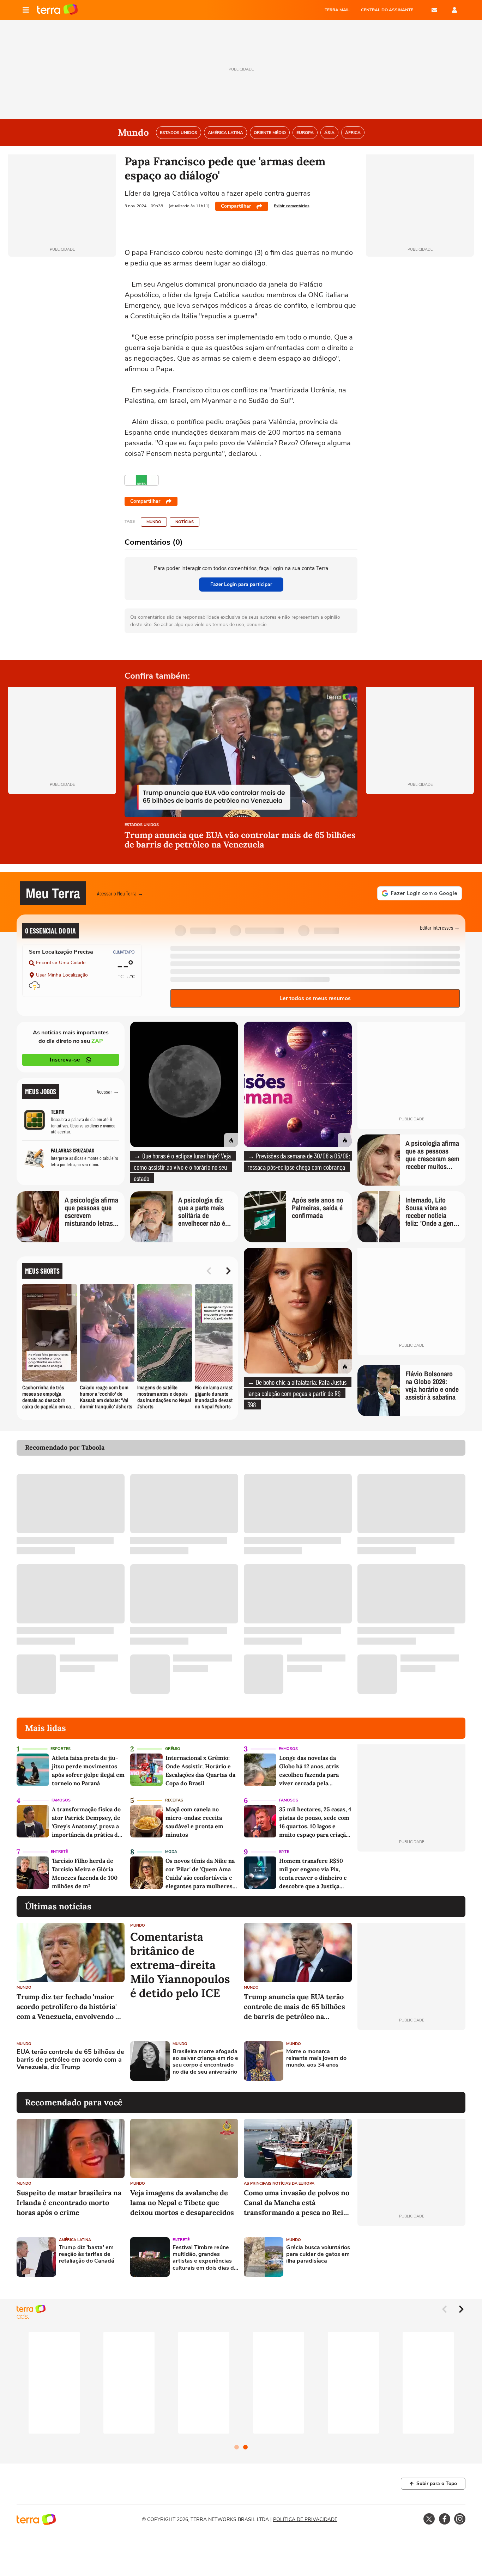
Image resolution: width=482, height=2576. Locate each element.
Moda (171, 1852)
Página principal (57, 10)
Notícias (185, 522)
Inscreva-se (65, 1060)
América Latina (75, 2240)
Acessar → (108, 1091)
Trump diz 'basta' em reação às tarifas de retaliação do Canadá (87, 2254)
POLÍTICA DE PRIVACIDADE (305, 2519)
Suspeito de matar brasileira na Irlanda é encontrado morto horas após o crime (69, 2202)
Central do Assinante (387, 10)
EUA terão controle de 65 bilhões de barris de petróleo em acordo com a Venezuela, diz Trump (70, 2060)
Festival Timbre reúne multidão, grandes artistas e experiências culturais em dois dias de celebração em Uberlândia (205, 2258)
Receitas (174, 1800)
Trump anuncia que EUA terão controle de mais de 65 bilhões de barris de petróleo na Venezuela (294, 2007)
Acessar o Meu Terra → (120, 893)
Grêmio (173, 1749)
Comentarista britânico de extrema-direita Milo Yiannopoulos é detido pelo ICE (180, 1965)
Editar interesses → (440, 927)
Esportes (61, 1749)
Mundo (154, 522)
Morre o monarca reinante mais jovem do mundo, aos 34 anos (316, 2058)
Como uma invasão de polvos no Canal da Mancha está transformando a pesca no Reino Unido (298, 2203)
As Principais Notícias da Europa (279, 2183)
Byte (284, 1852)
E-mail (434, 10)
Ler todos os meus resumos (315, 998)
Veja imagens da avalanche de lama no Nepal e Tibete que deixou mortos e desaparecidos (182, 2202)
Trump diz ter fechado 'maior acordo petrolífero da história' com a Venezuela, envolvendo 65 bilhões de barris (70, 2007)
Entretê (59, 1852)
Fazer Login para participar (241, 584)
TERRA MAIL (337, 10)
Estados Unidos (142, 825)
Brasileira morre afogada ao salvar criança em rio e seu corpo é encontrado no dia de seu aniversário (205, 2062)
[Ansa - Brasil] (141, 480)
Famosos (288, 1749)
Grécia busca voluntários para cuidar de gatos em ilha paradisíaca (318, 2254)
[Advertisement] (411, 2061)
